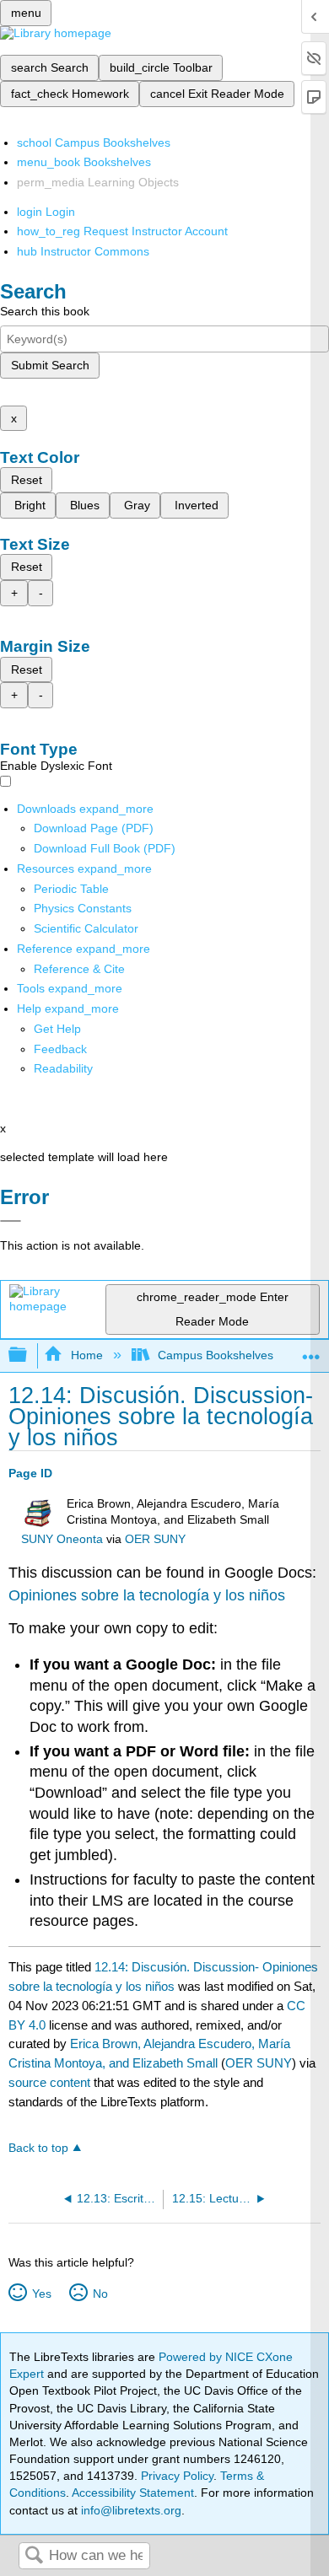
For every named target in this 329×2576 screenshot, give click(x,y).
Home (86, 1355)
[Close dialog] (11, 1221)
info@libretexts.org (129, 2510)
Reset (27, 480)
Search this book (45, 311)
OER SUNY (155, 1539)
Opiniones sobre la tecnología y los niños (147, 1595)
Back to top (38, 2148)
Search (34, 2556)
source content (49, 2082)
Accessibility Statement (133, 2493)
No (100, 2294)
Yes (41, 2294)
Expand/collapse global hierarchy (29, 1355)
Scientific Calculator (86, 928)
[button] (60, 1049)
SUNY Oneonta (62, 1539)
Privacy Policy (177, 2476)
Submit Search (50, 365)
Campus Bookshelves (216, 1355)
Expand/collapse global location (311, 1350)
